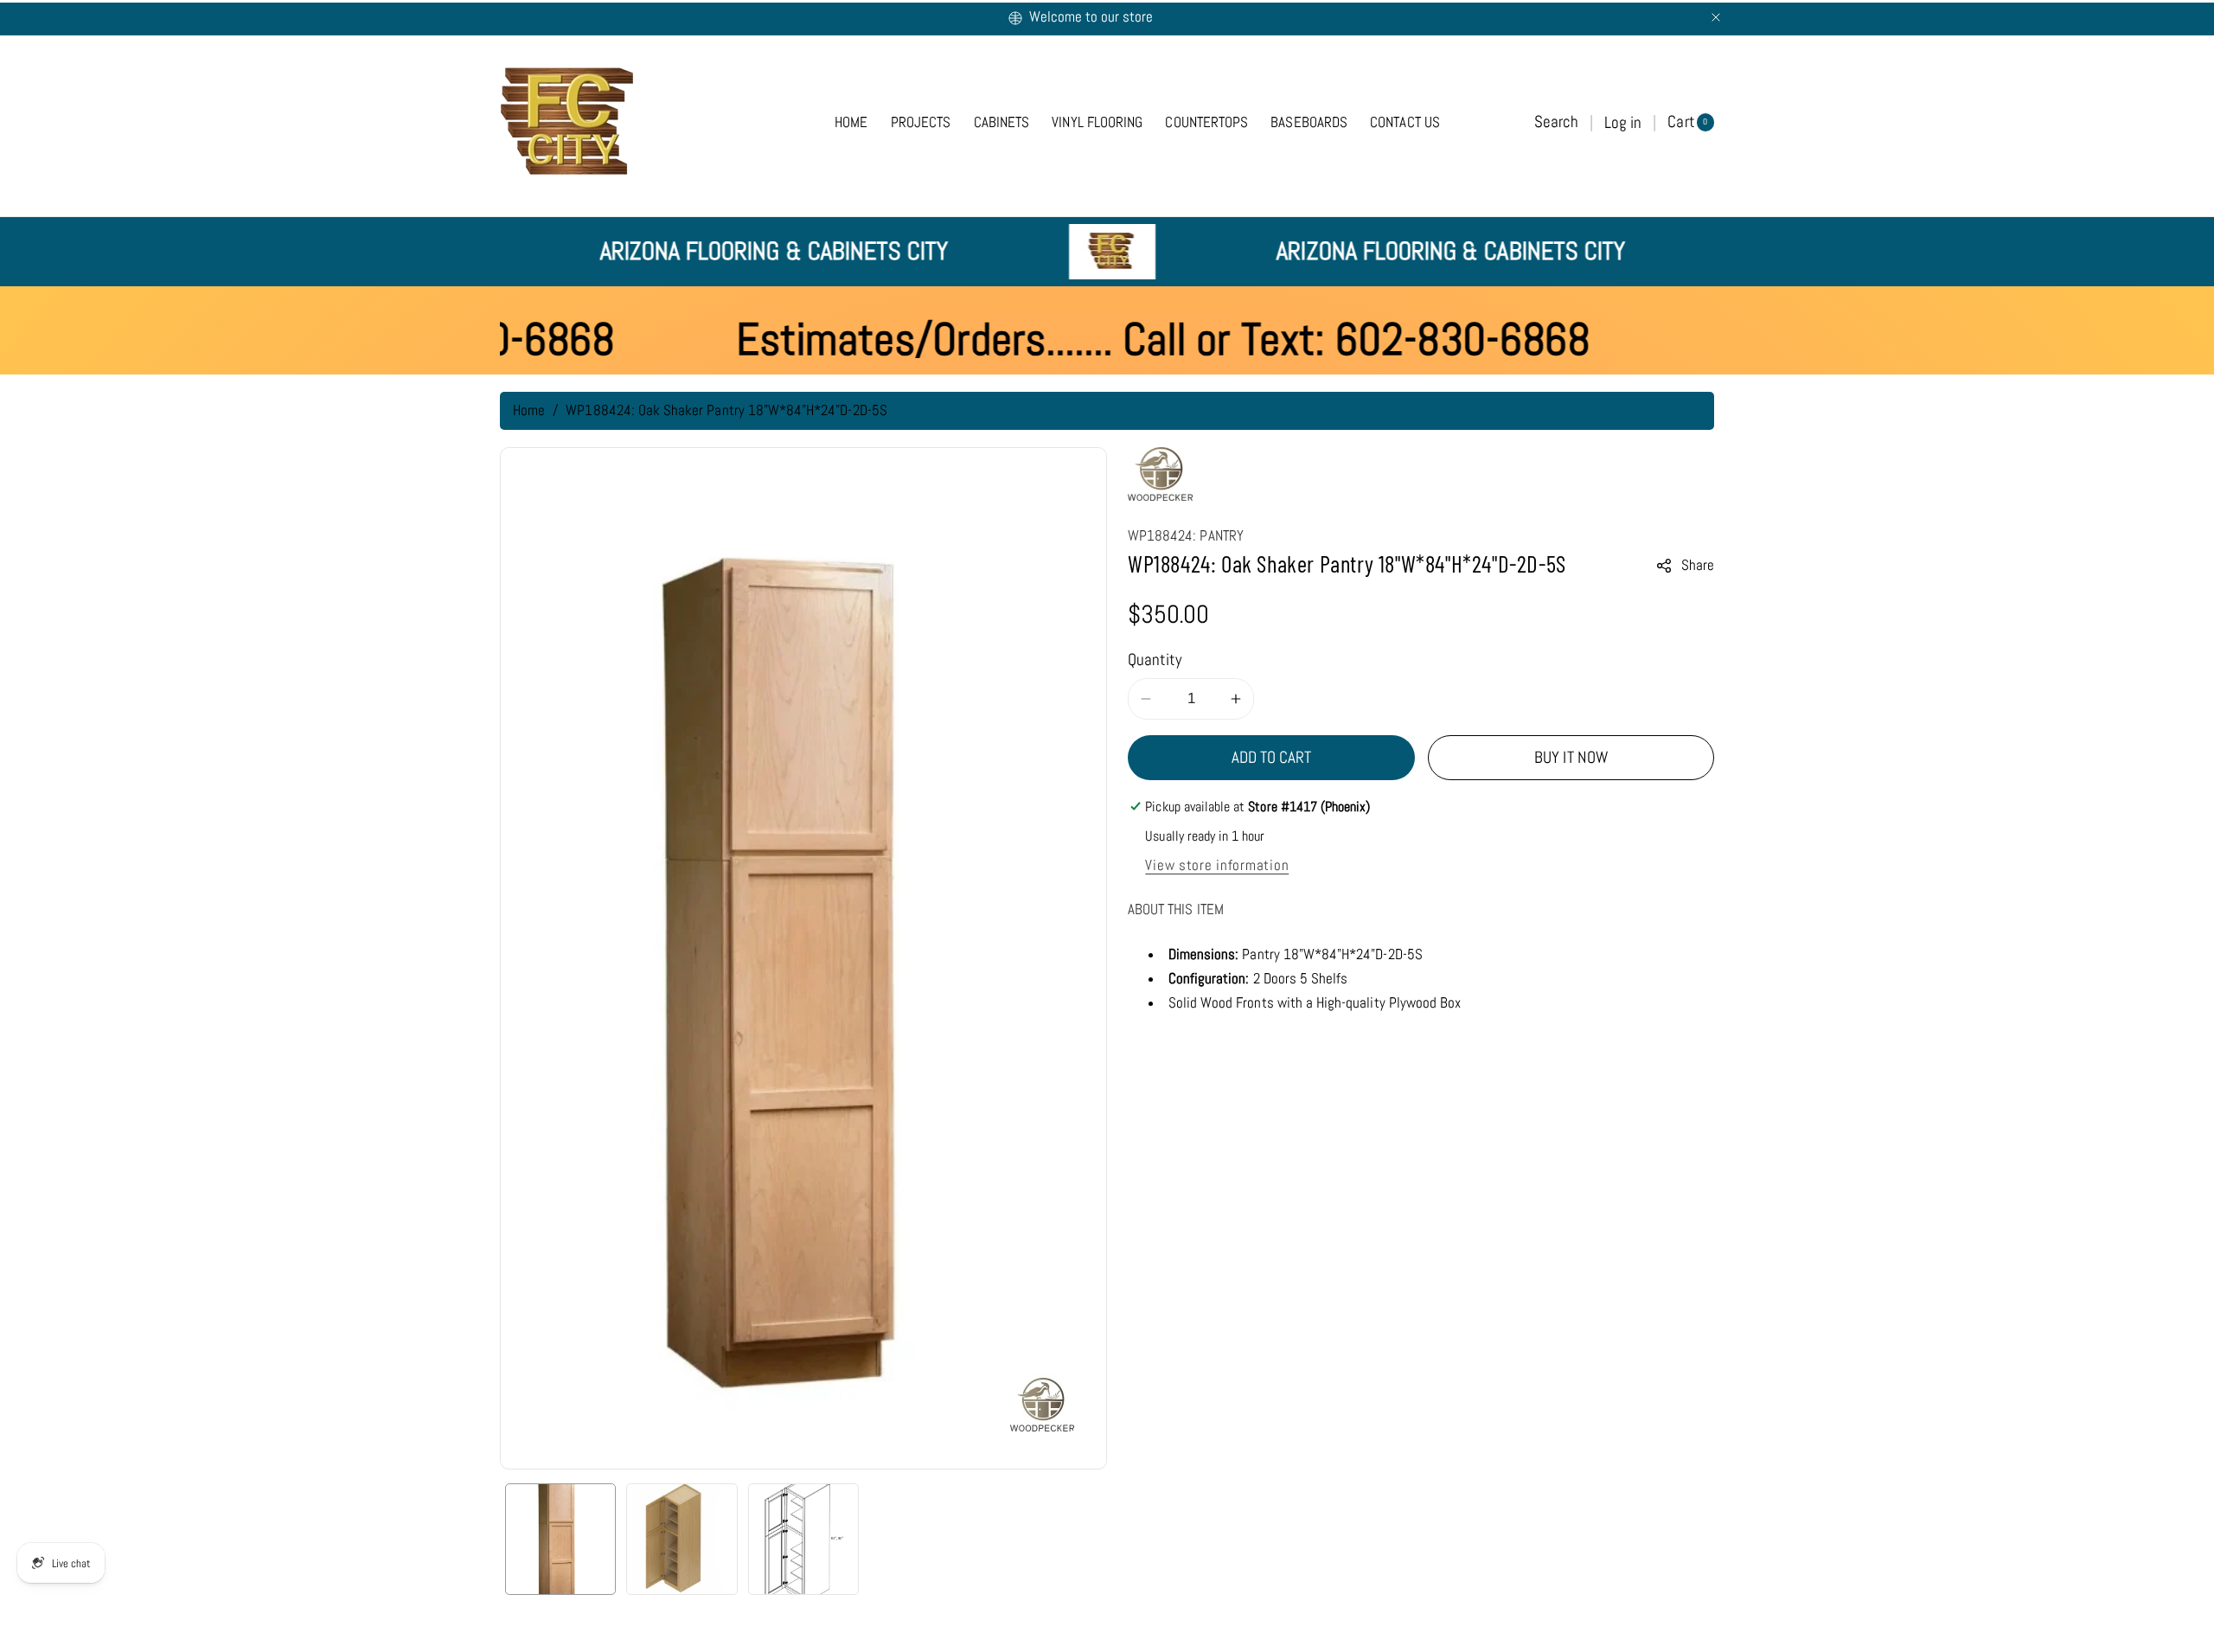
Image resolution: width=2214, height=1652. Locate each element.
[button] (1556, 122)
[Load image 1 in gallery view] (560, 1539)
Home (529, 410)
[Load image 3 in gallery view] (803, 1539)
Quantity (1155, 660)
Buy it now (1571, 757)
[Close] (1716, 17)
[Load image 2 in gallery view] (681, 1539)
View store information (1217, 865)
